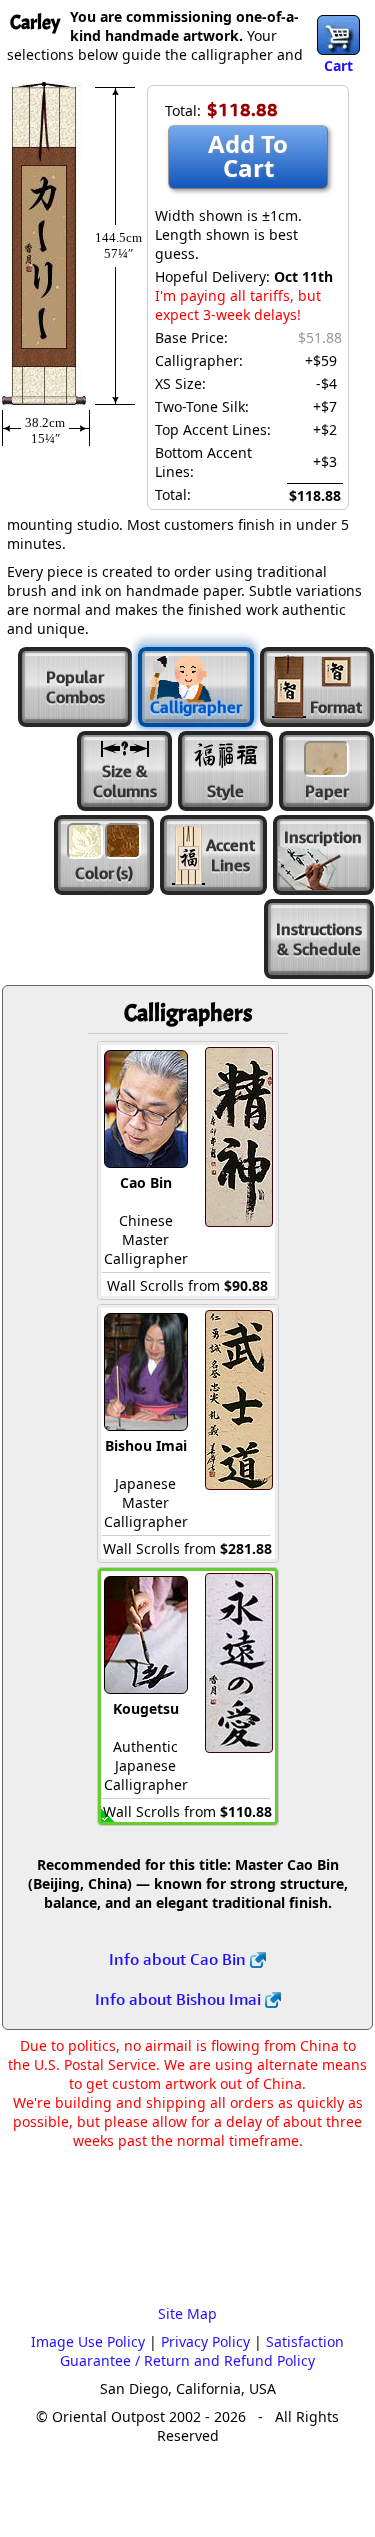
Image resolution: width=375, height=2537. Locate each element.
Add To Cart (248, 155)
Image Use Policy (88, 2341)
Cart (338, 65)
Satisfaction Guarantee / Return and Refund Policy (202, 2351)
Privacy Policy (205, 2341)
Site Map (187, 2313)
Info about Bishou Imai (180, 1999)
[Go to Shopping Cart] (338, 35)
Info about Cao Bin (179, 1959)
